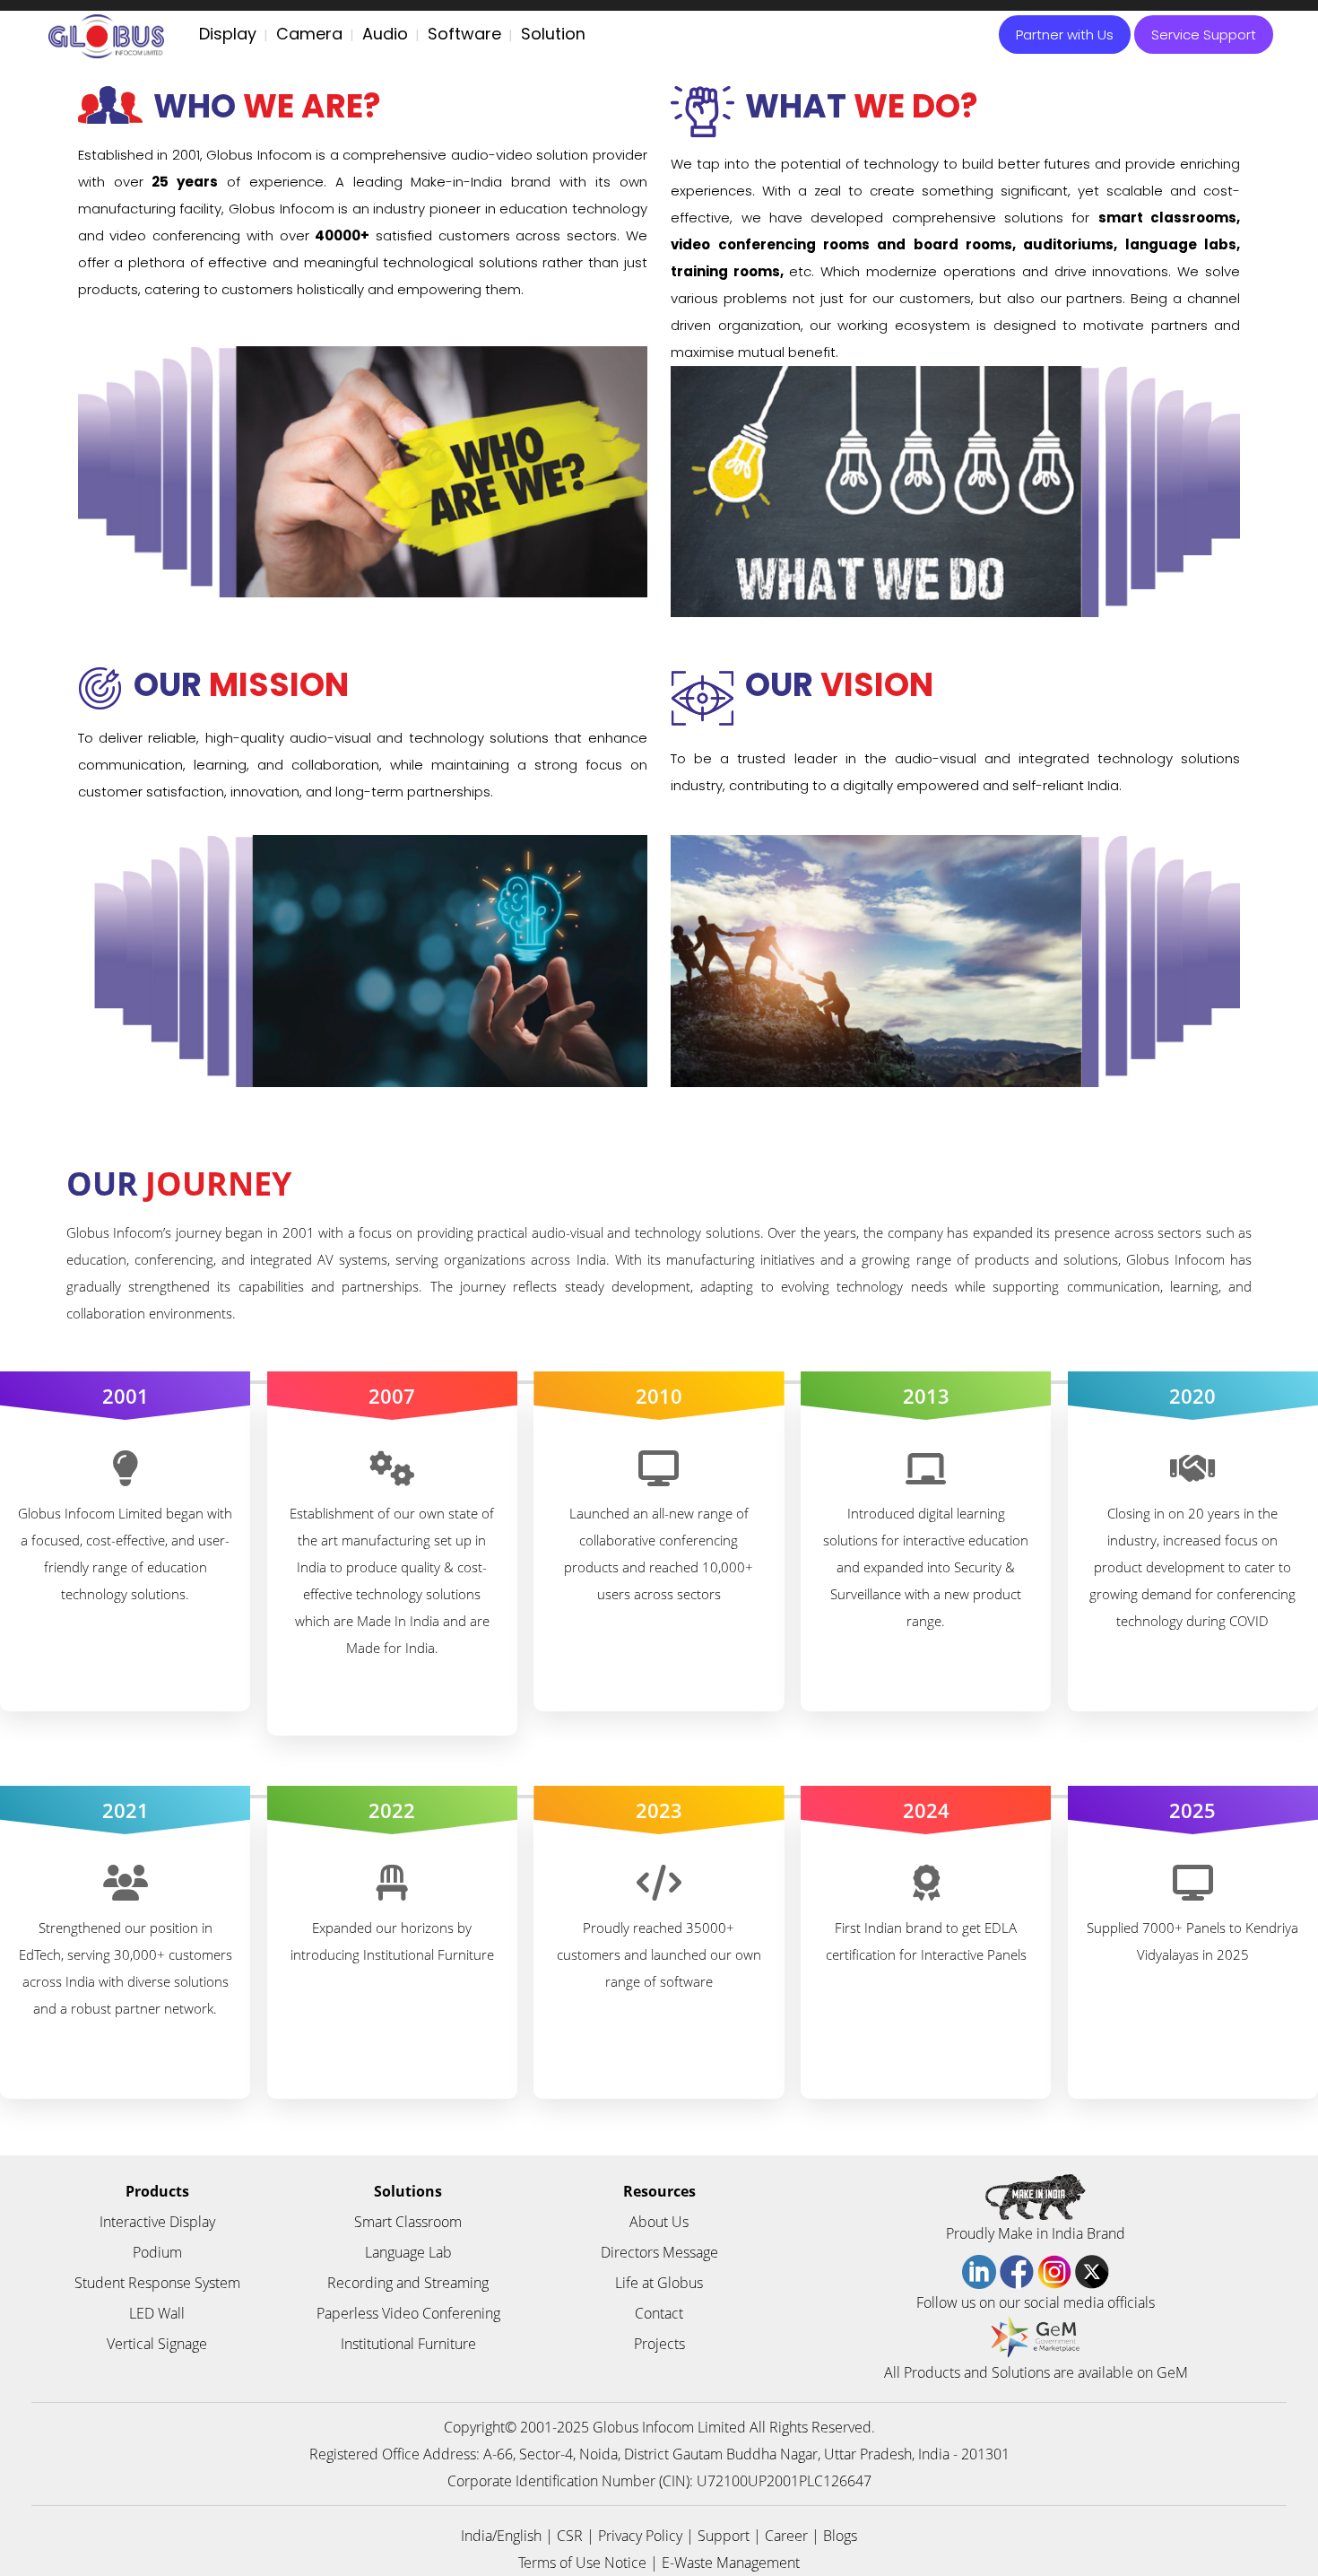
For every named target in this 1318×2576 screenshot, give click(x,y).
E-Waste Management (731, 2563)
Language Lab (408, 2252)
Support (724, 2536)
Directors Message (659, 2252)
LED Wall (157, 2313)
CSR (570, 2536)
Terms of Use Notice (582, 2563)
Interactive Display (157, 2222)
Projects (659, 2344)
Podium (157, 2252)
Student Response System (157, 2283)
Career (786, 2536)
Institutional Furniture (408, 2344)
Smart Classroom (408, 2222)
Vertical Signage (157, 2344)
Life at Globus (659, 2283)
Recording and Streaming (408, 2283)
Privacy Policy (640, 2536)
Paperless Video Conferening (408, 2313)
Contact (659, 2313)
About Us (659, 2222)
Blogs (840, 2536)
